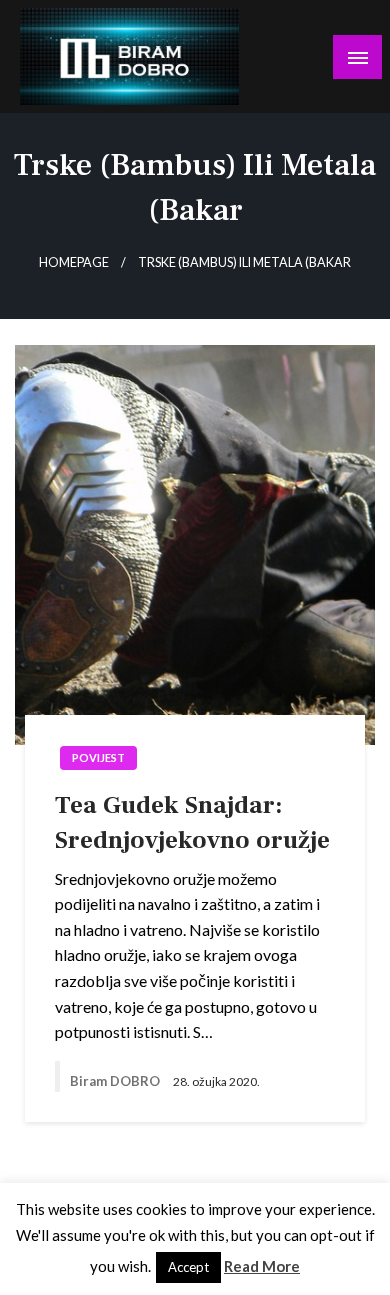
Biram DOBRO (116, 1081)
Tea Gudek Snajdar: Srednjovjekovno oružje (192, 822)
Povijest (98, 757)
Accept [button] (188, 1267)
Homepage (74, 262)
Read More (262, 1266)
